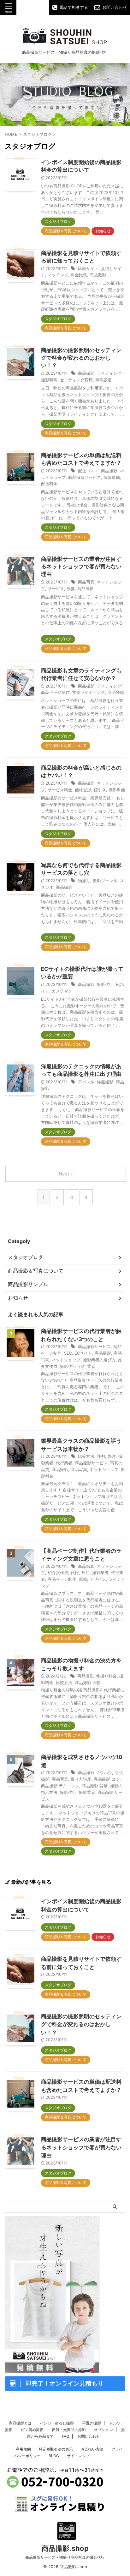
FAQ (65, 2436)
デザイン (98, 1579)
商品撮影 (98, 275)
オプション (103, 2430)
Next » (66, 1174)
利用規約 (23, 2449)
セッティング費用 (76, 380)
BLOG (54, 2456)
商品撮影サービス (85, 477)
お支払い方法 (92, 2449)
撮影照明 (49, 380)
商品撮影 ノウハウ (95, 1772)
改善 (71, 589)
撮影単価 (112, 477)
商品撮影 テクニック (60, 1786)
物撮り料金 (106, 1676)
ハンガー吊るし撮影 (57, 2423)
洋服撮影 (105, 1082)
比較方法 (86, 1456)
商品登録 (116, 692)
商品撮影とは (20, 2423)
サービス (56, 589)
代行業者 (87, 1366)
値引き (100, 790)
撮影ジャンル (105, 881)
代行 (75, 1573)
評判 (101, 1456)
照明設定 (103, 380)
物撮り (84, 881)
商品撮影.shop (65, 2548)
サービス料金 (60, 790)
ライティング (109, 373)
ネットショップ (66, 1360)
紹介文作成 (58, 1573)
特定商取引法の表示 (56, 2449)
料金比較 (79, 275)
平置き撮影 (92, 2423)
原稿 (83, 1579)
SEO (68, 1353)
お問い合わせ (89, 2436)
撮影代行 (105, 984)
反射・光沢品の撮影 (69, 2430)
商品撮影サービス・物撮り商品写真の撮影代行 (65, 2557)
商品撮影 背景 (95, 1786)
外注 (112, 1456)
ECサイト (83, 1353)
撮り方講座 (81, 1779)
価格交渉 (83, 790)
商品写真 (86, 582)
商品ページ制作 (55, 692)
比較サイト (88, 268)
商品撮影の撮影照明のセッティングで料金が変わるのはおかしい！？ (81, 358)
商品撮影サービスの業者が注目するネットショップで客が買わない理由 (81, 567)
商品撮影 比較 (88, 1683)
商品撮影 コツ (107, 1779)
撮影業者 (100, 1573)
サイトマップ (78, 2456)
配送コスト (88, 471)
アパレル (86, 1082)
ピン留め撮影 (32, 2430)
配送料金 (49, 484)
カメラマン (62, 991)
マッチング (58, 275)
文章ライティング (89, 692)
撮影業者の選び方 (99, 1360)
